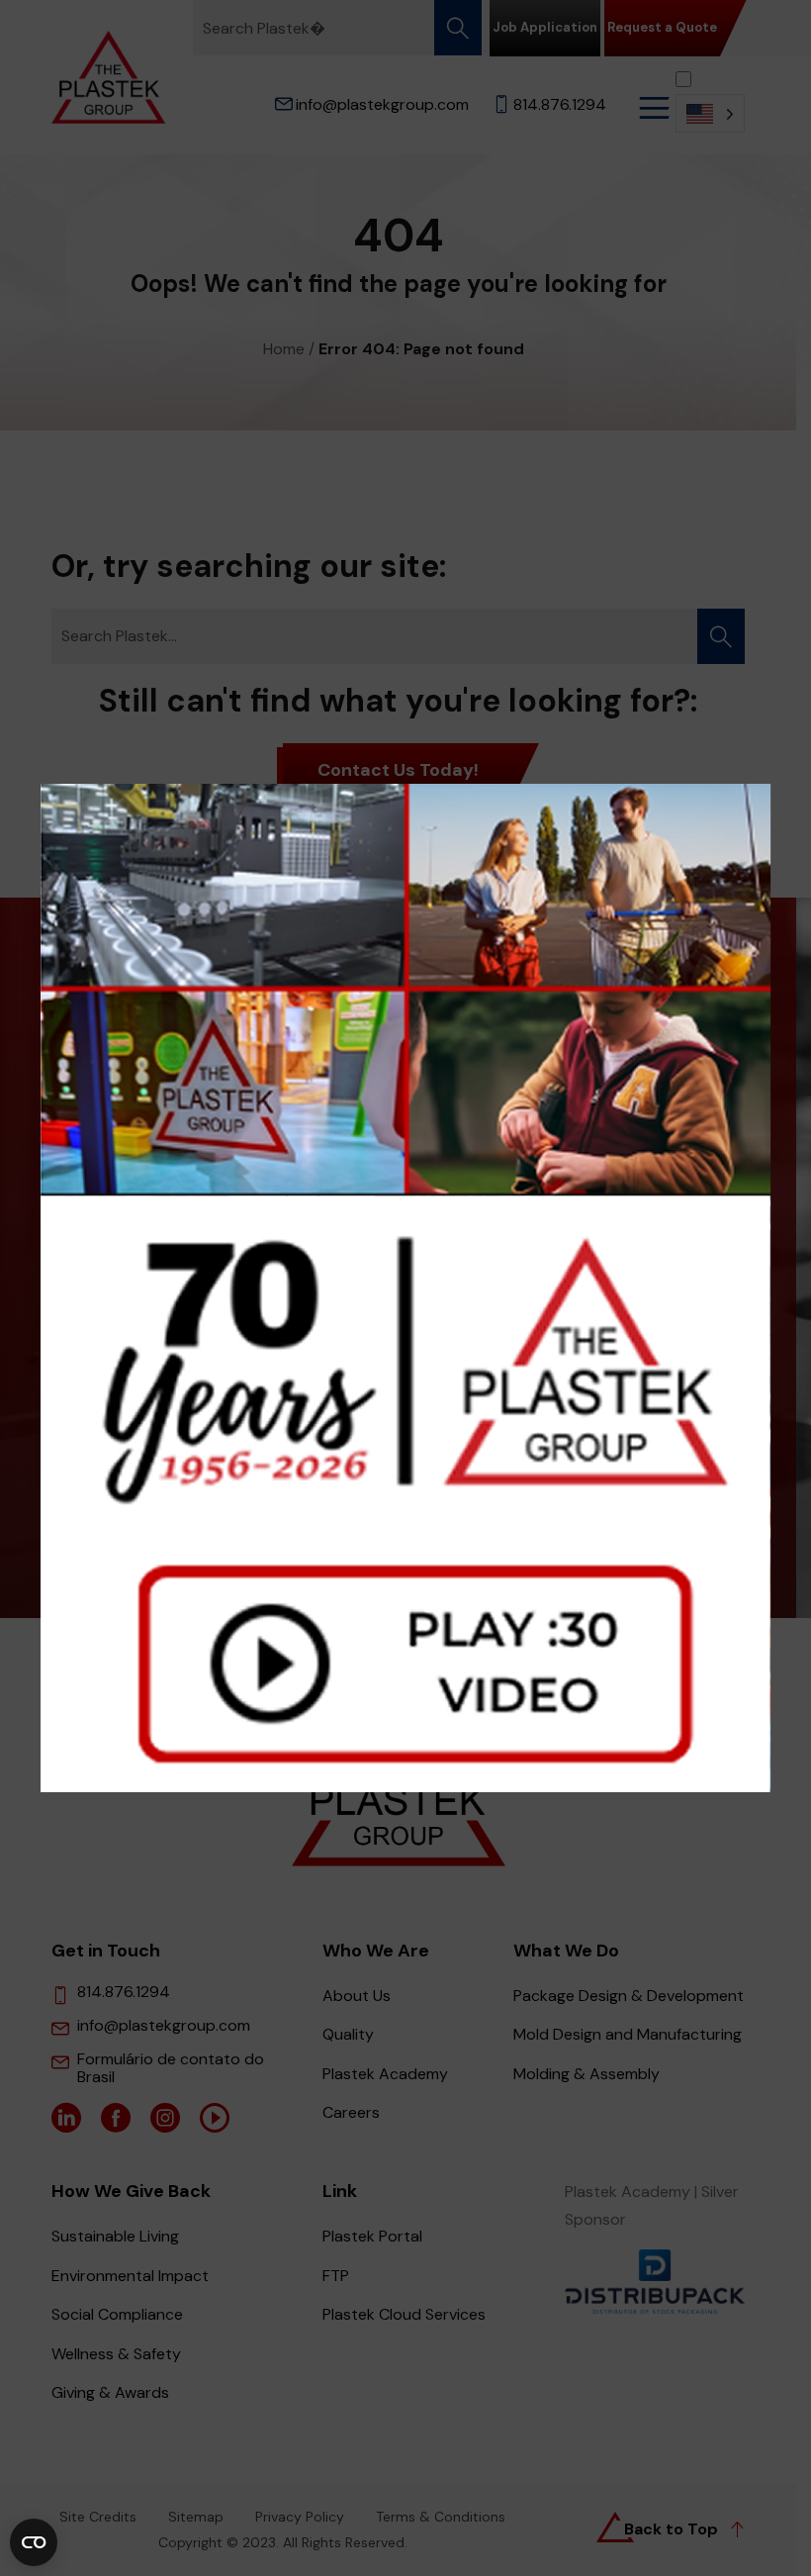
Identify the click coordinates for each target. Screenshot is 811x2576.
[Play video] (406, 1288)
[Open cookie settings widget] (34, 2542)
